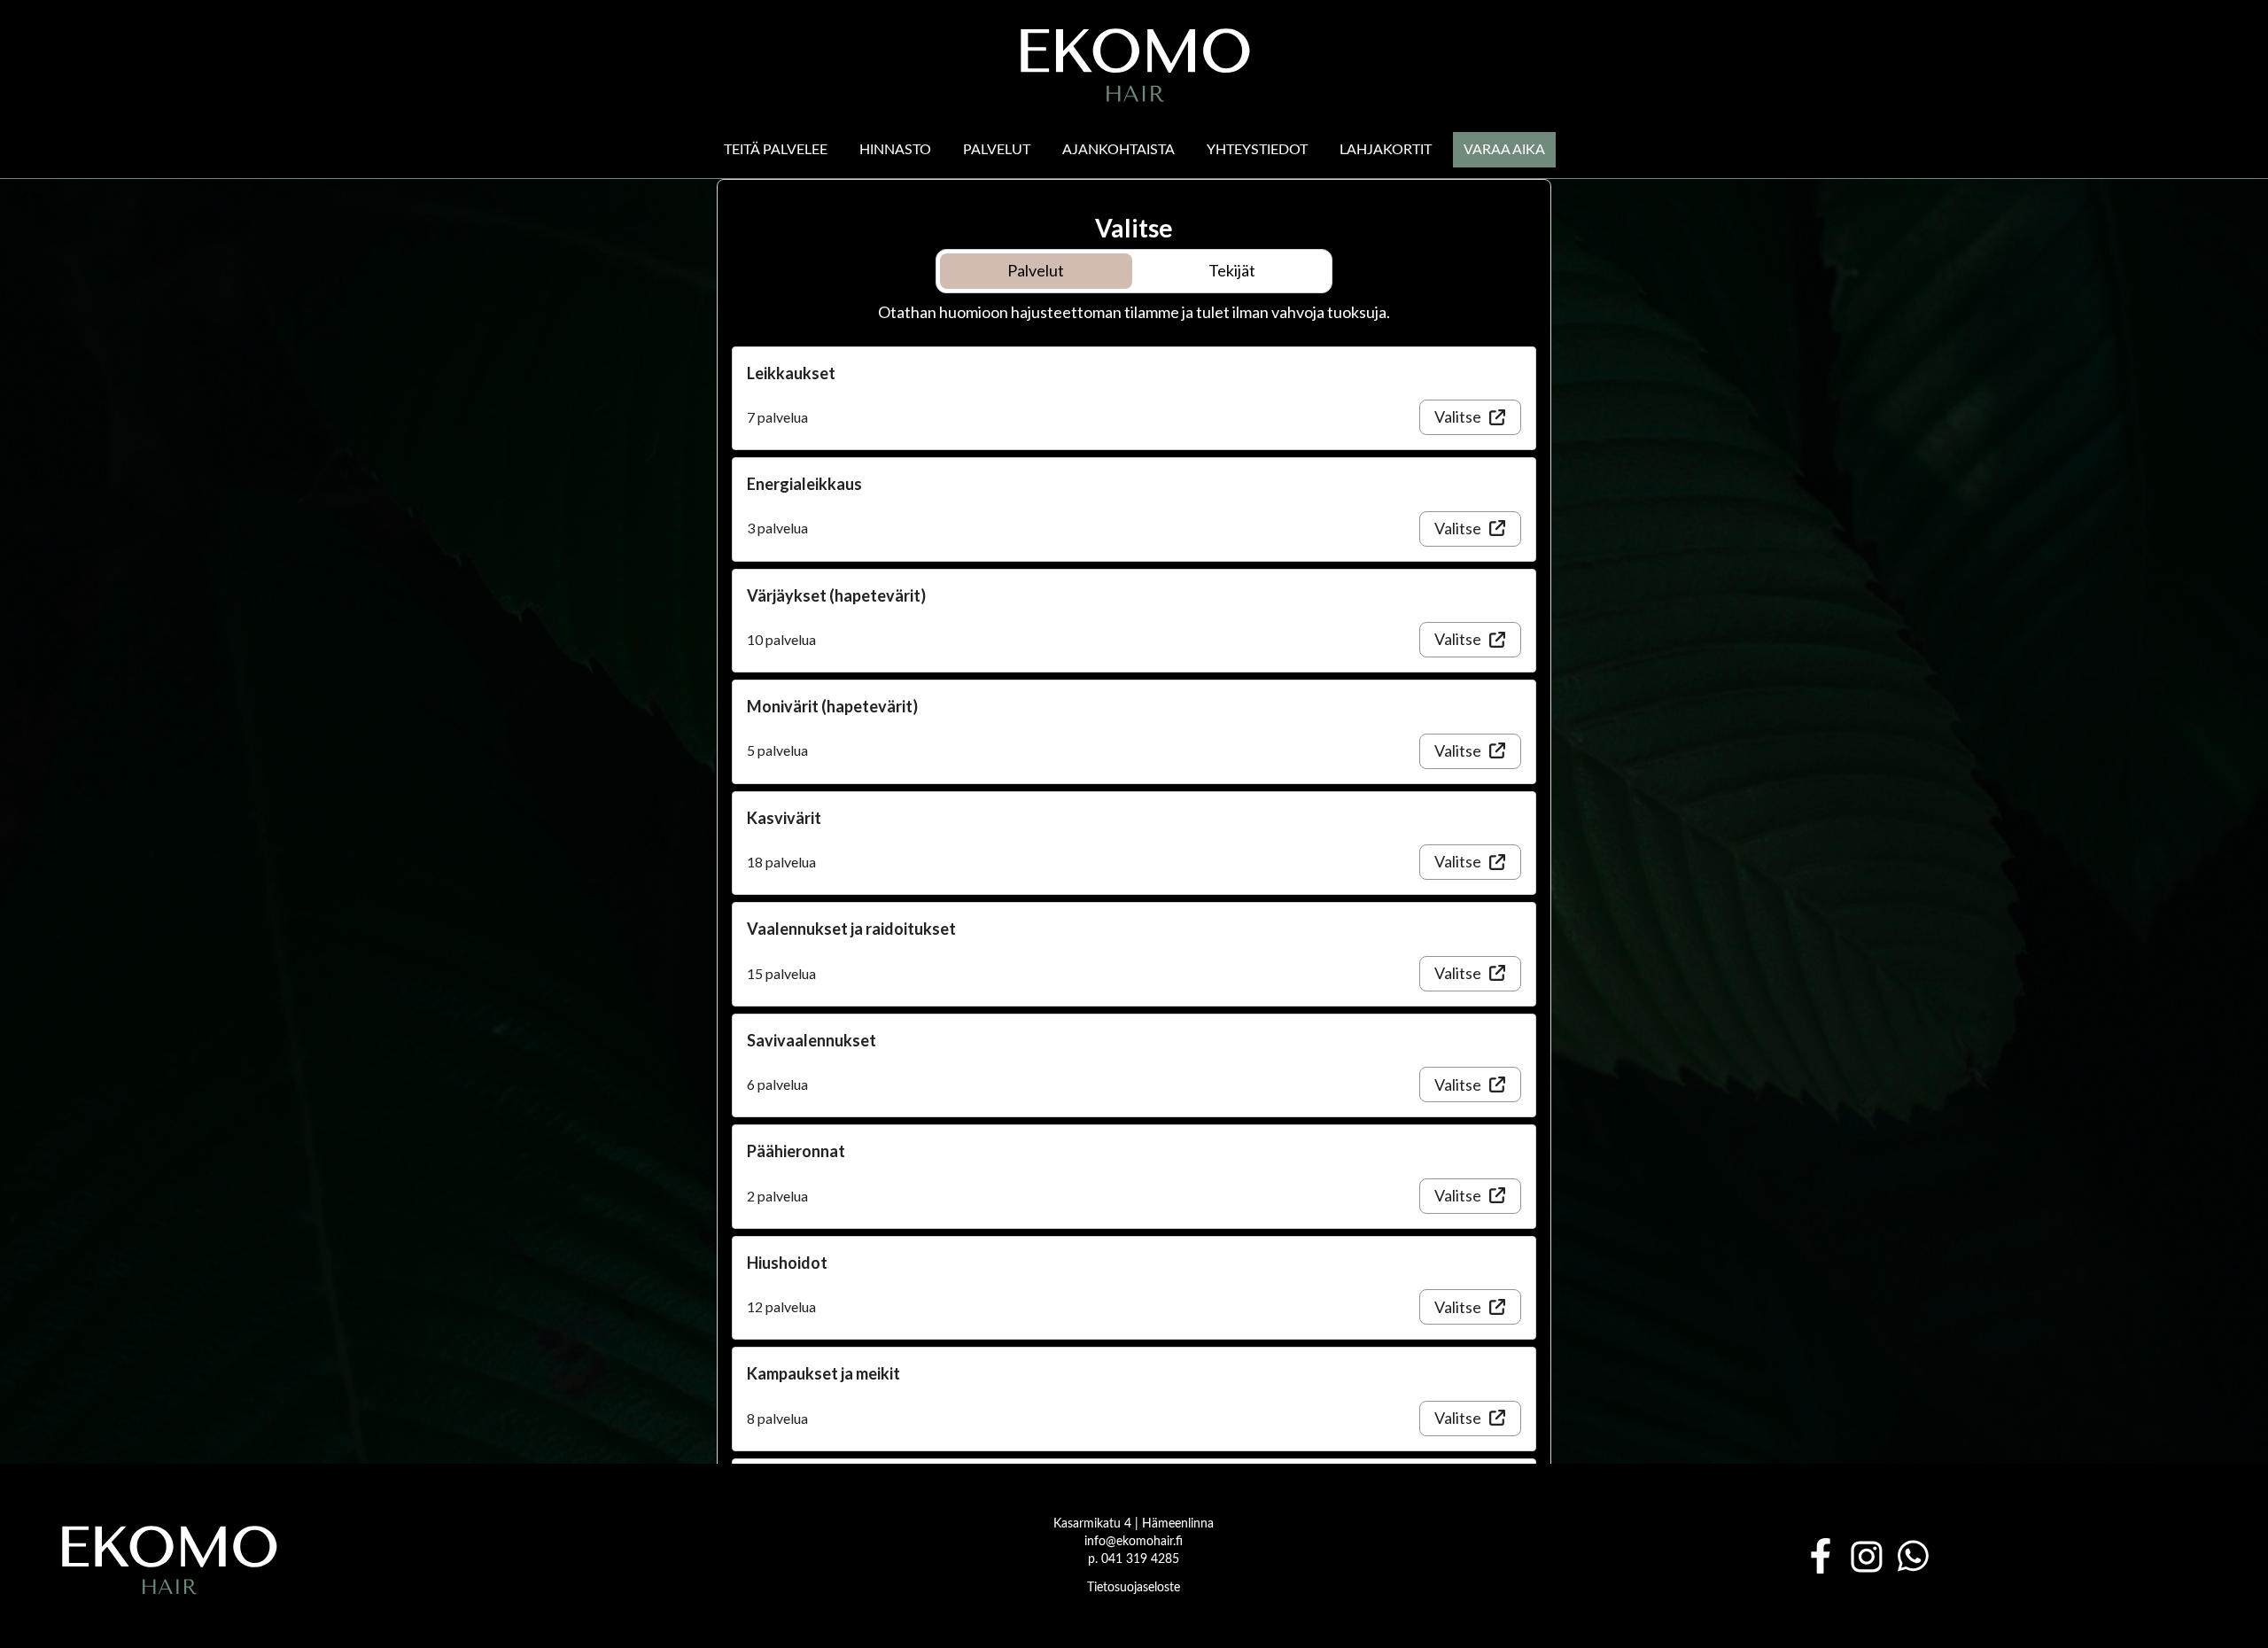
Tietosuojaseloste (1134, 1588)
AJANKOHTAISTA (1118, 150)
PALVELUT (997, 150)
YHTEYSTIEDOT (1257, 150)
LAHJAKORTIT (1386, 150)
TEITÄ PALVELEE (776, 150)
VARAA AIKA (1504, 150)
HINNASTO (895, 150)
